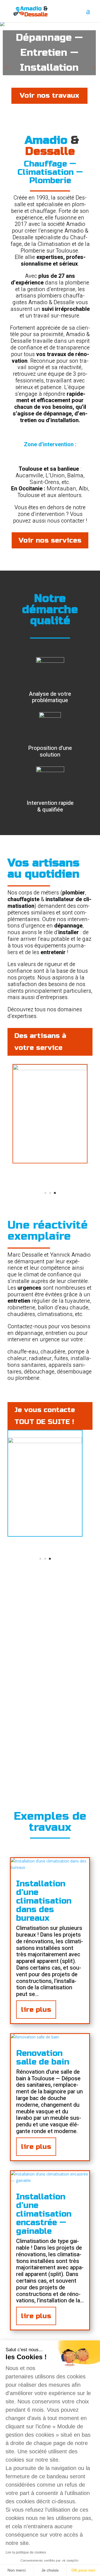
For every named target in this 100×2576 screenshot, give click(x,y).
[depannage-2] (45, 1442)
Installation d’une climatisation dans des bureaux (44, 1901)
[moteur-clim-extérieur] (50, 1069)
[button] (6, 67)
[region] (50, 67)
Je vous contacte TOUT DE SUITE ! (45, 1416)
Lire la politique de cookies (26, 2552)
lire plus (36, 2010)
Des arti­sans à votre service (40, 1042)
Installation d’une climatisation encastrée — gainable (44, 2214)
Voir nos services (50, 540)
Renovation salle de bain (43, 2057)
